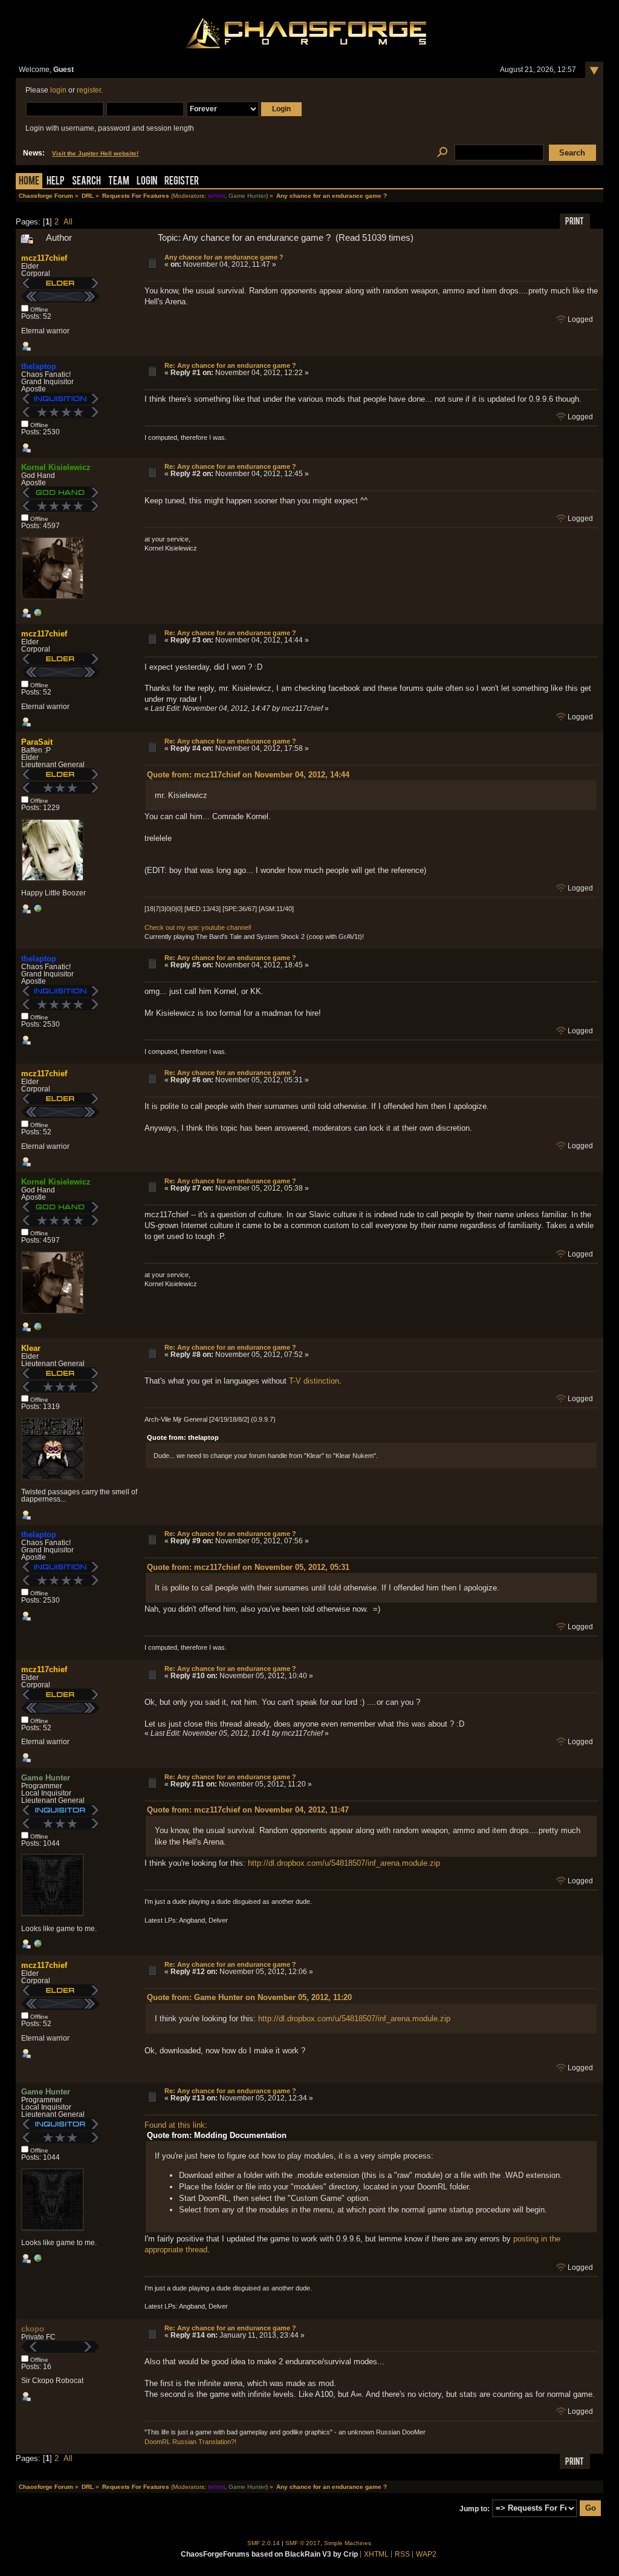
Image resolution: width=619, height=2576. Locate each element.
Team (119, 182)
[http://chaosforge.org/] (37, 615)
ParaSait (37, 742)
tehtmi (216, 196)
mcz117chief (44, 258)
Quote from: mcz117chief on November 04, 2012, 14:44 (248, 775)
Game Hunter (247, 196)
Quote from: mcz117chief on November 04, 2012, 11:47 (248, 1810)
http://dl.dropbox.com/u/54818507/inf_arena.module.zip (344, 1863)
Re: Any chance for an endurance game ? (230, 365)
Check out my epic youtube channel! (198, 927)
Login (147, 182)
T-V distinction (314, 1381)
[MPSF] (37, 911)
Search (86, 182)
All (68, 222)
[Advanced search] (442, 153)
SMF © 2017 (303, 2543)
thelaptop (39, 366)
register (89, 90)
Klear (31, 1348)
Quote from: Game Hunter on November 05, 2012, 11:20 (249, 1997)
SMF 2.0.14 (264, 2543)
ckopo (33, 2329)
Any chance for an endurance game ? (224, 257)
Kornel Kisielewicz (56, 467)
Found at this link (175, 2125)
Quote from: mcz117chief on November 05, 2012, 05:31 (248, 1567)
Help (56, 182)
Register (182, 182)
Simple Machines (348, 2543)
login (58, 90)
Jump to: (475, 2508)
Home (29, 182)
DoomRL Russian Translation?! (190, 2442)
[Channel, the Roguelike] (37, 1946)
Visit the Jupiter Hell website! (95, 153)
